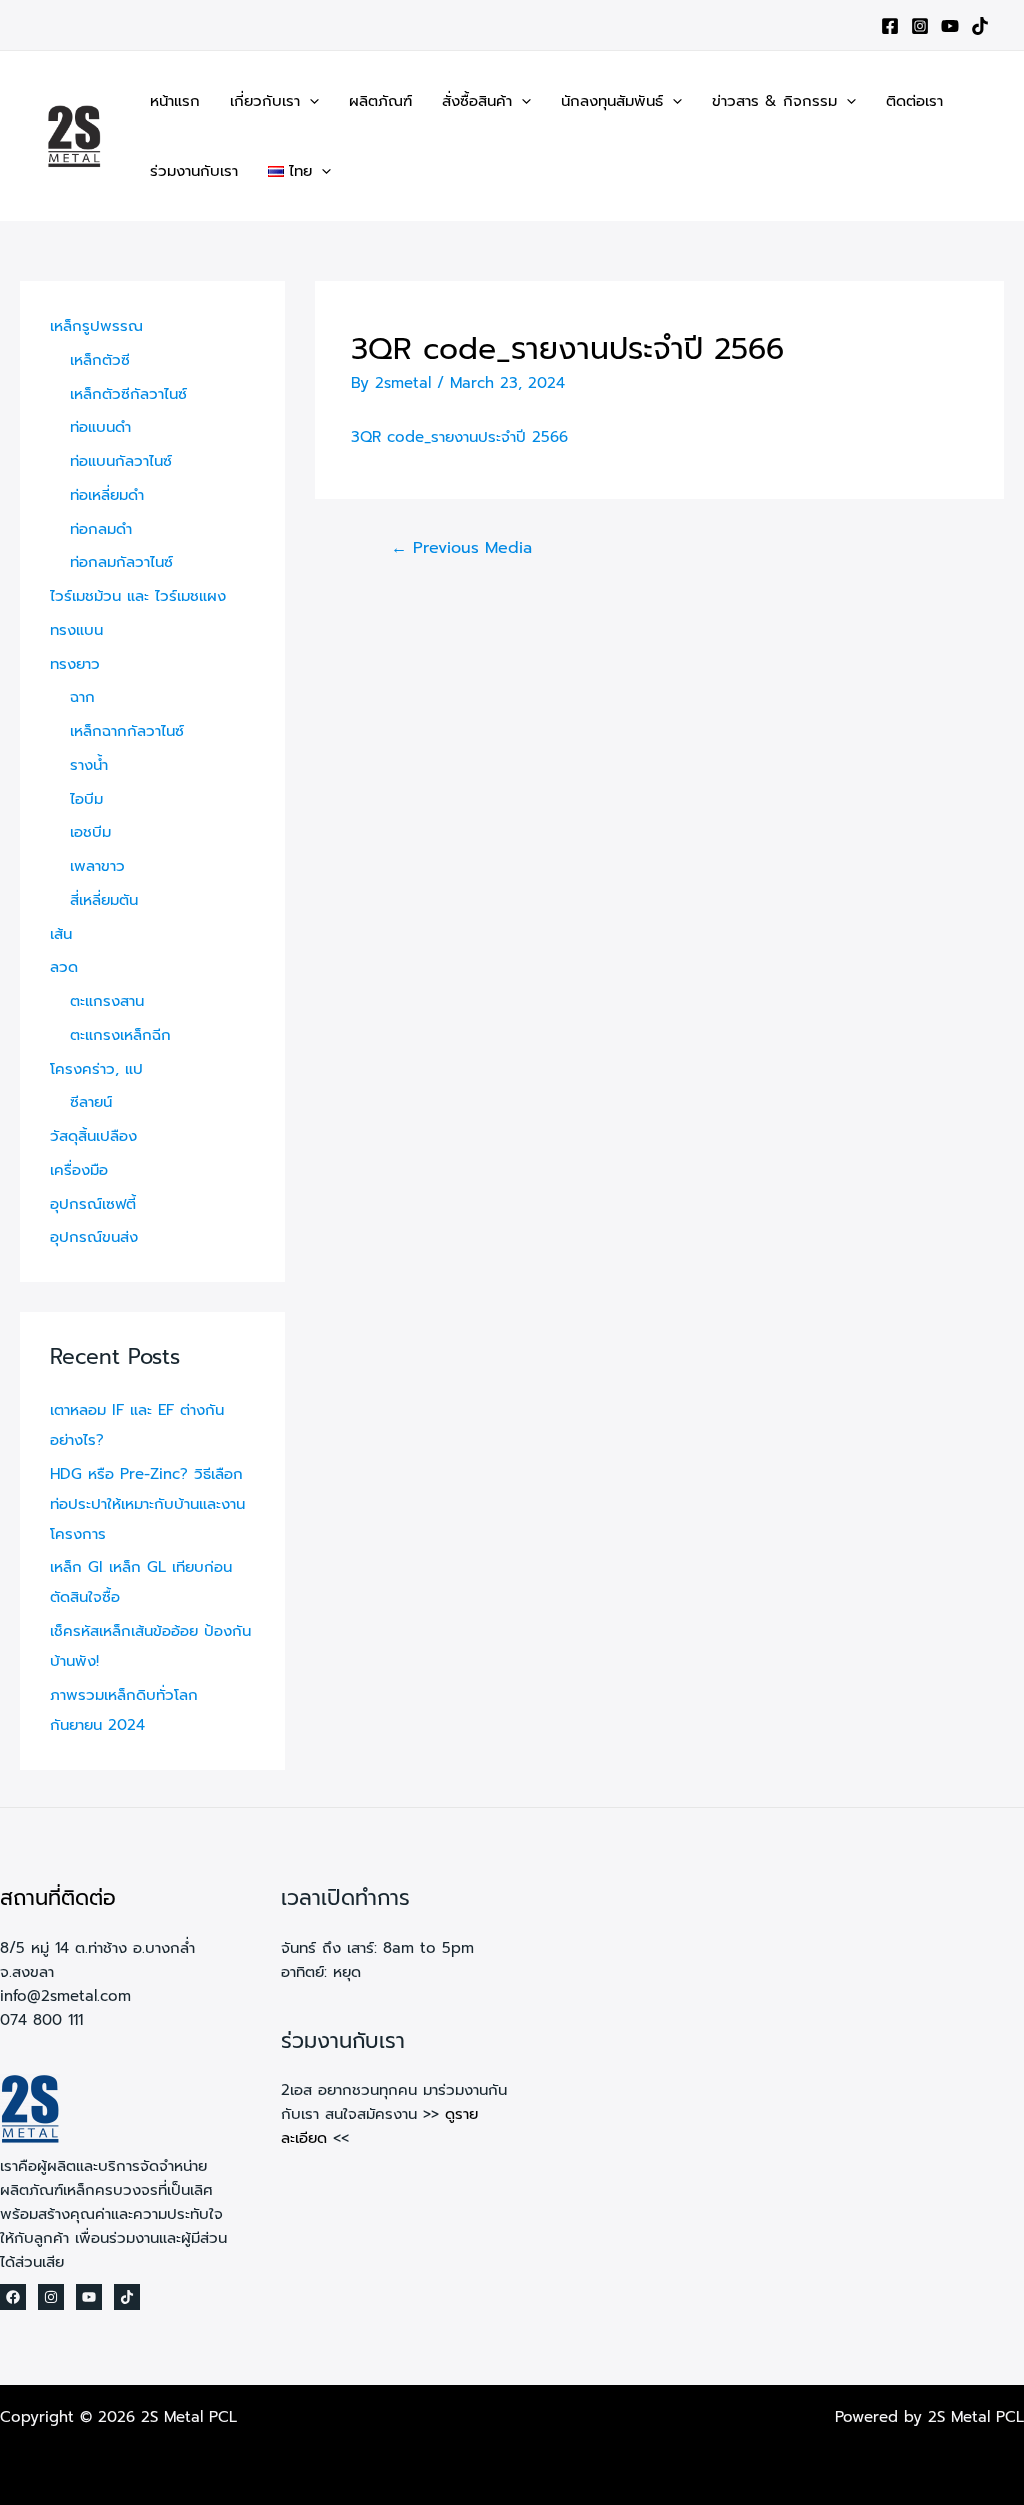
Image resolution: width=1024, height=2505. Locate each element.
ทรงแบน (76, 630)
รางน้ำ (89, 765)
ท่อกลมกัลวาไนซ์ (121, 562)
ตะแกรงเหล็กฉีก (120, 1035)
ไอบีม (86, 799)
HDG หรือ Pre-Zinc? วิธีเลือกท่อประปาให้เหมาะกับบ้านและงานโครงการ (147, 1504)
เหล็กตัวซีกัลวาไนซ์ (128, 394)
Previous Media (461, 548)
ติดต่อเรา (914, 101)
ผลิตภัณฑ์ (380, 101)
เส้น (61, 934)
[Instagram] (920, 26)
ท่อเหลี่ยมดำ (107, 495)
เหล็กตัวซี (100, 360)
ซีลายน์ (91, 1102)
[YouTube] (950, 26)
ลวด (64, 967)
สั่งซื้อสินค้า (477, 101)
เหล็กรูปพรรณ (96, 326)
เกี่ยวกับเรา (265, 101)
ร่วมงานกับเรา (194, 171)
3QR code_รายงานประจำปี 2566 (459, 437)
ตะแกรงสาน (107, 1001)
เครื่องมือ (79, 1170)
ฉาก (82, 697)
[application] (309, 101)
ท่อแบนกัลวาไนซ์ (121, 461)
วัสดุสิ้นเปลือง (93, 1136)
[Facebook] (890, 26)
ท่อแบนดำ (100, 427)
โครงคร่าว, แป (96, 1069)
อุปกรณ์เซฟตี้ (93, 1204)
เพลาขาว (97, 866)
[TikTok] (980, 26)
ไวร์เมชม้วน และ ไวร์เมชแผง (138, 596)
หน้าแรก (175, 101)
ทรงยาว (75, 664)
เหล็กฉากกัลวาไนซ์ (127, 731)
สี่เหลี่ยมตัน (104, 900)
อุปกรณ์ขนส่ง (94, 1237)
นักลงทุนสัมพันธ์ (612, 101)
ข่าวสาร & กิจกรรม (774, 101)
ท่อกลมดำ (101, 529)
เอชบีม (90, 832)
